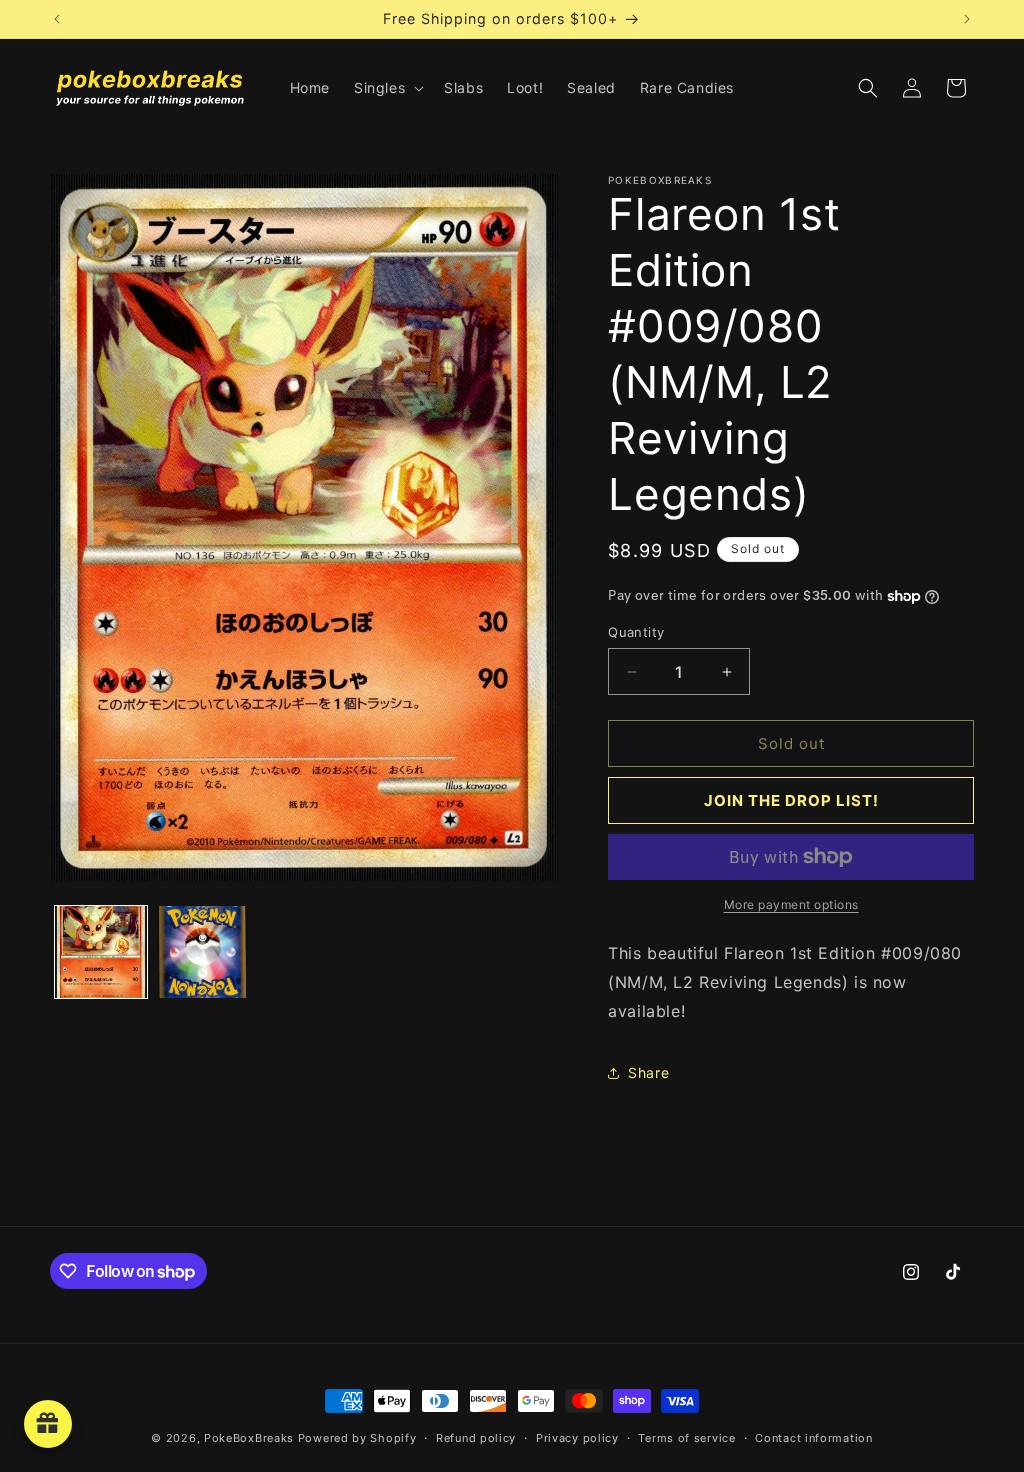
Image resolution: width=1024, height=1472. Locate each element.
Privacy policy (577, 1438)
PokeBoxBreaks (249, 1438)
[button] (387, 88)
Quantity (636, 632)
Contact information (813, 1438)
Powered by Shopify (357, 1438)
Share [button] (648, 1072)
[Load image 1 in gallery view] (101, 952)
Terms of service (686, 1438)
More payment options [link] (791, 904)
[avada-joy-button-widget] (48, 1424)
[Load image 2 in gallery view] (203, 952)
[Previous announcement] (57, 19)
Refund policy (476, 1438)
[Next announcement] (967, 19)
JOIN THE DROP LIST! (791, 800)
